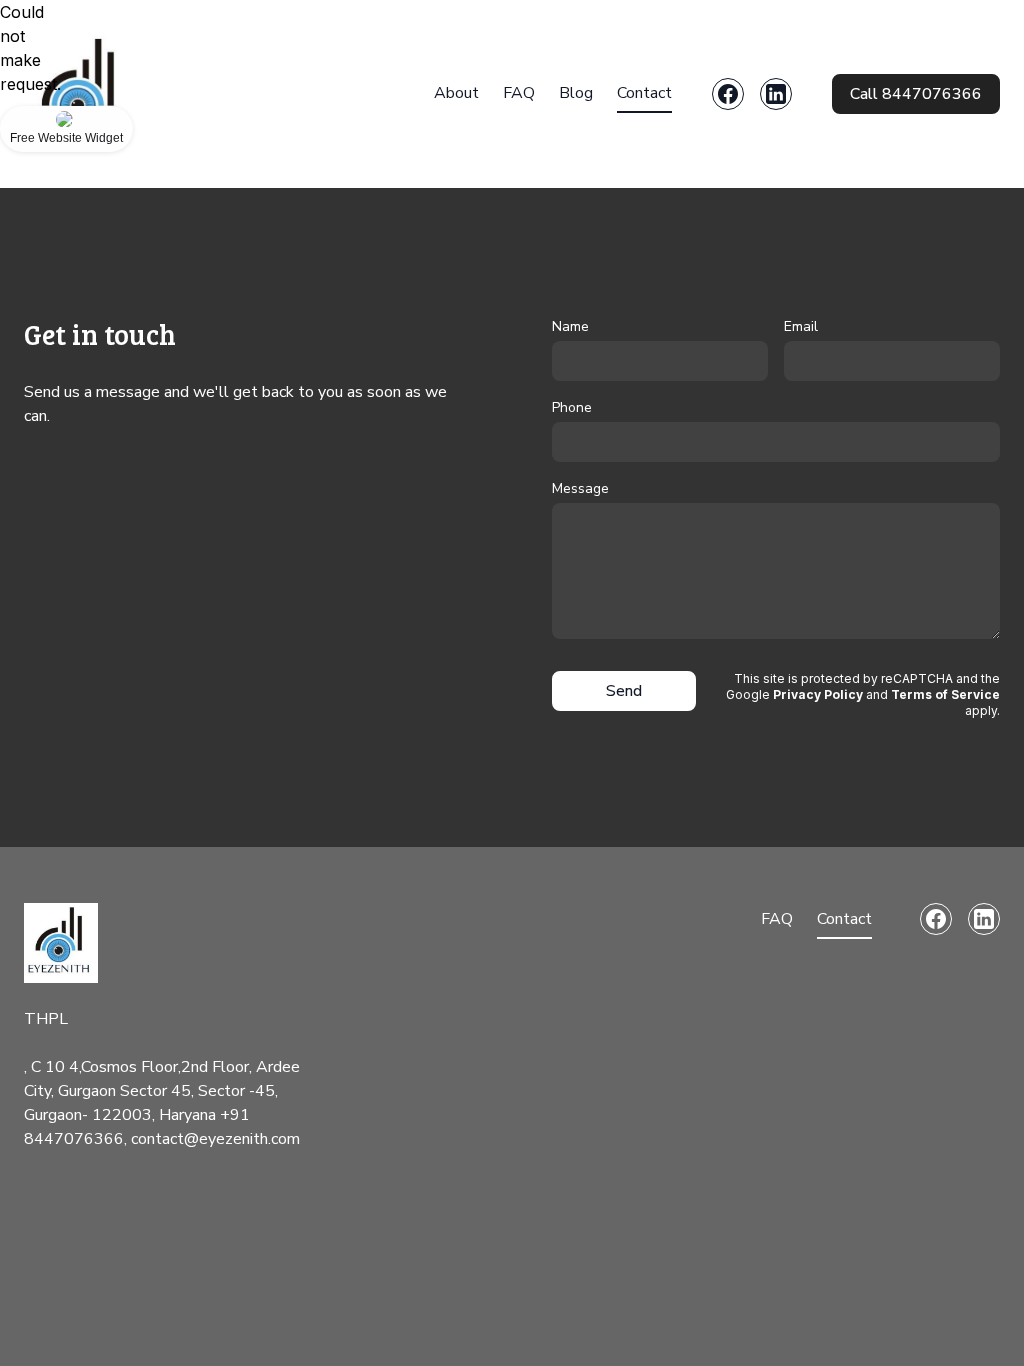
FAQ (519, 93)
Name (570, 326)
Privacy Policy (818, 694)
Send (624, 691)
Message (580, 488)
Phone (572, 407)
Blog (576, 93)
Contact (644, 93)
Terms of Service (945, 694)
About (456, 93)
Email (801, 326)
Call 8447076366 (916, 94)
